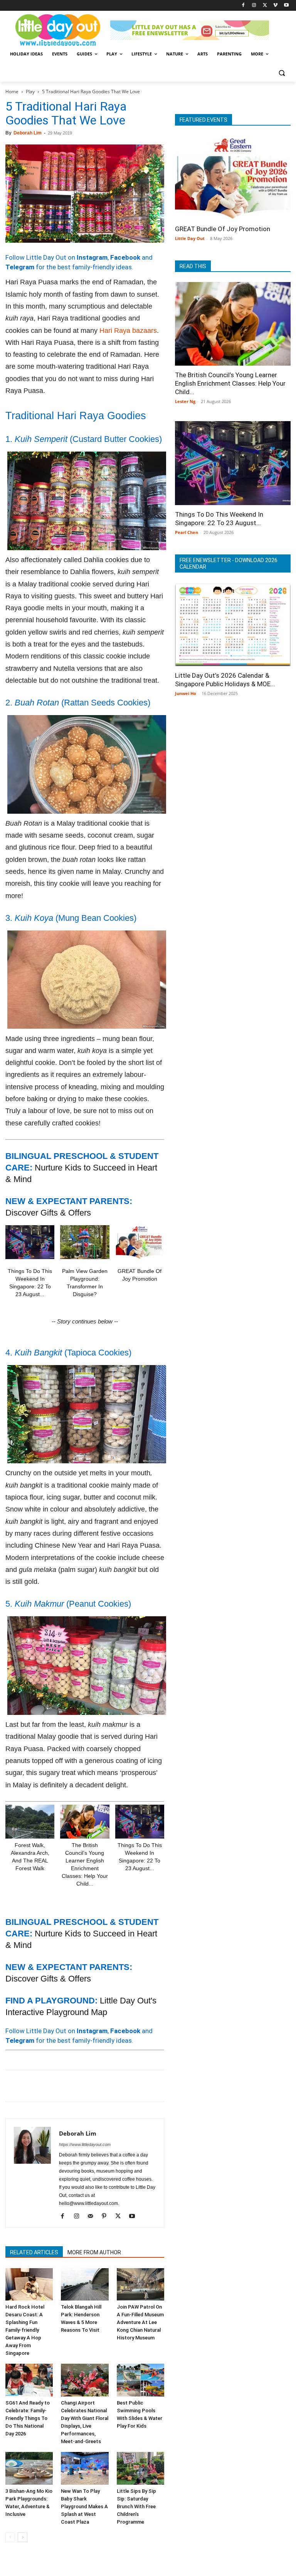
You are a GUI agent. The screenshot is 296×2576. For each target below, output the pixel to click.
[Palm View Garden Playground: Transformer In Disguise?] (85, 1242)
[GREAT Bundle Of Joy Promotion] (140, 1242)
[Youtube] (286, 6)
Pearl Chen (187, 532)
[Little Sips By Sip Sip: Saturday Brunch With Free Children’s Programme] (140, 2468)
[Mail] (93, 2217)
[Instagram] (254, 6)
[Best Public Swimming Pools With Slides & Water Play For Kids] (140, 2380)
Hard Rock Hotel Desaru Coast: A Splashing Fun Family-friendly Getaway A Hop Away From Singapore (25, 2330)
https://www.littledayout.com (85, 2144)
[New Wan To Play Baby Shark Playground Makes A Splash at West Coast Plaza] (85, 2468)
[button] (282, 73)
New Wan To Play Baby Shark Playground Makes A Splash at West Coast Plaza (84, 2506)
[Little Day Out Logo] (58, 30)
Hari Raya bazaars (128, 331)
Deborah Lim (28, 133)
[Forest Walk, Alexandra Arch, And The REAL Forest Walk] (30, 1822)
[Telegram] (119, 2086)
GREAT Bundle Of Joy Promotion (223, 229)
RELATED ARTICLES (34, 2252)
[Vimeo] (275, 6)
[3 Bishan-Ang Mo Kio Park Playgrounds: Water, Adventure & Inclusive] (29, 2468)
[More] (138, 2086)
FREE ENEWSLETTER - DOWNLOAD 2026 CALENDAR (229, 563)
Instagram (92, 257)
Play (30, 92)
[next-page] (23, 2537)
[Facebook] (243, 6)
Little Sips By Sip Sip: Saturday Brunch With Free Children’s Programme (136, 2506)
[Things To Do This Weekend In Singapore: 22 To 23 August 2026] (30, 1242)
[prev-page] (10, 2537)
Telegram (20, 267)
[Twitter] (265, 6)
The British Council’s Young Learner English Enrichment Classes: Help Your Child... (230, 383)
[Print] (102, 2086)
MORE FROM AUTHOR (94, 2252)
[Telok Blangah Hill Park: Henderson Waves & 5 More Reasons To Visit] (85, 2285)
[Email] (84, 2086)
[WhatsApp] (66, 2086)
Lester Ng (185, 401)
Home (12, 92)
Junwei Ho (186, 693)
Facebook (125, 257)
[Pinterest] (49, 2086)
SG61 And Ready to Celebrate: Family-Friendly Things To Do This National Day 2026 (28, 2418)
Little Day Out (190, 238)
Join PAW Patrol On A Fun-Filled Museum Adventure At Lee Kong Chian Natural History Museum (140, 2322)
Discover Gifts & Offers (48, 1213)
